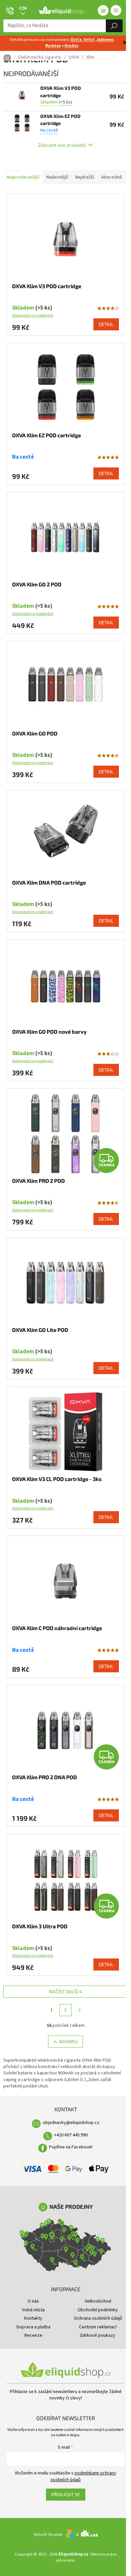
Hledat (114, 26)
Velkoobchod (98, 2301)
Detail (106, 324)
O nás (33, 2301)
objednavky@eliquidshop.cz (71, 2123)
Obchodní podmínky (98, 2310)
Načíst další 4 (66, 1991)
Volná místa (33, 2310)
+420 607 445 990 (71, 2135)
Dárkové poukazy (98, 2335)
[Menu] (116, 10)
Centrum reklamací (98, 2327)
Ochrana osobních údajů (98, 2318)
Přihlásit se (66, 2494)
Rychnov (53, 46)
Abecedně (112, 177)
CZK (23, 8)
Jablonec (105, 40)
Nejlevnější (57, 177)
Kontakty (33, 2318)
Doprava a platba (33, 2327)
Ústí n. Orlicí (82, 40)
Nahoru (68, 2041)
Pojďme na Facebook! (71, 2147)
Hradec (71, 46)
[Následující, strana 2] (65, 2010)
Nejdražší (85, 177)
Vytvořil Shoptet (48, 2534)
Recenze (33, 2335)
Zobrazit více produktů (62, 145)
